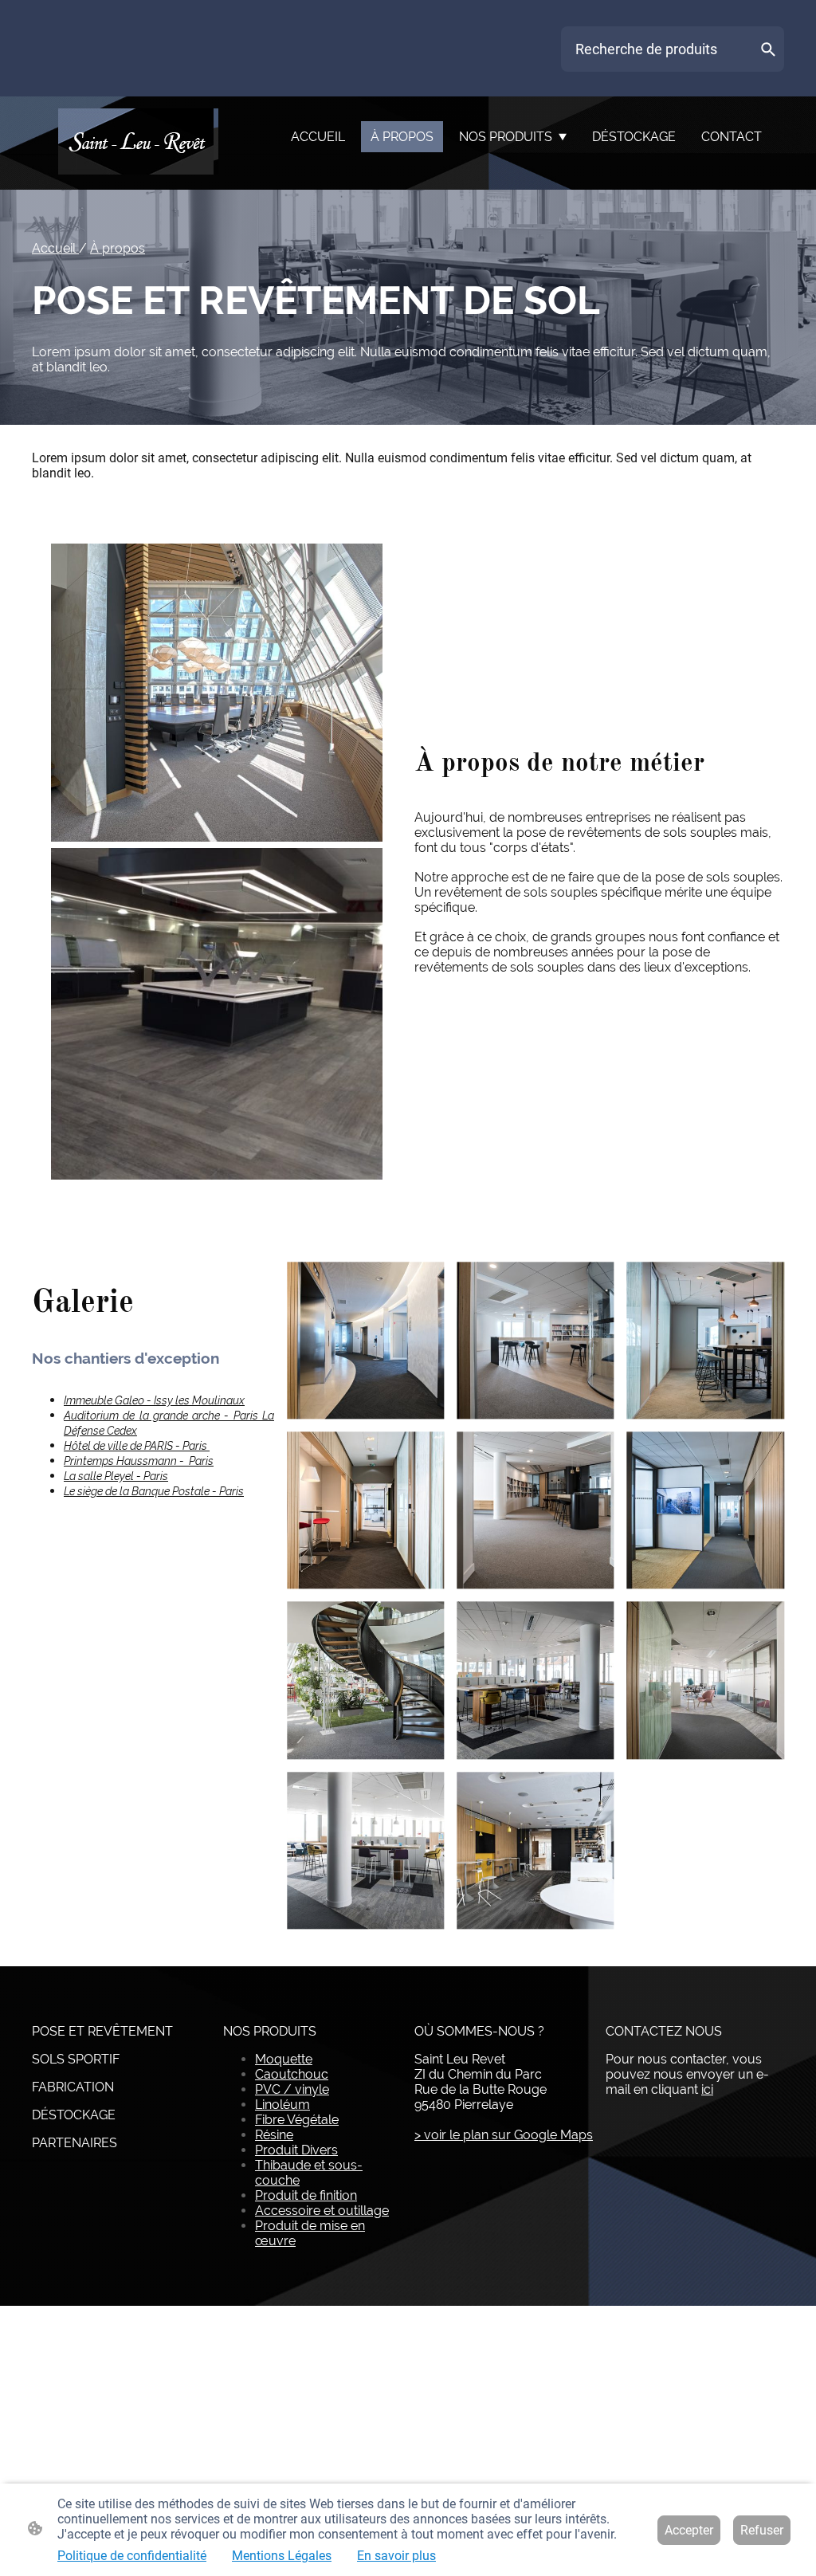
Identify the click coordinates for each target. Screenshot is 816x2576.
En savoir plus (396, 2556)
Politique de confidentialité (132, 2556)
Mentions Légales (282, 2556)
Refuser (762, 2530)
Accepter (689, 2530)
